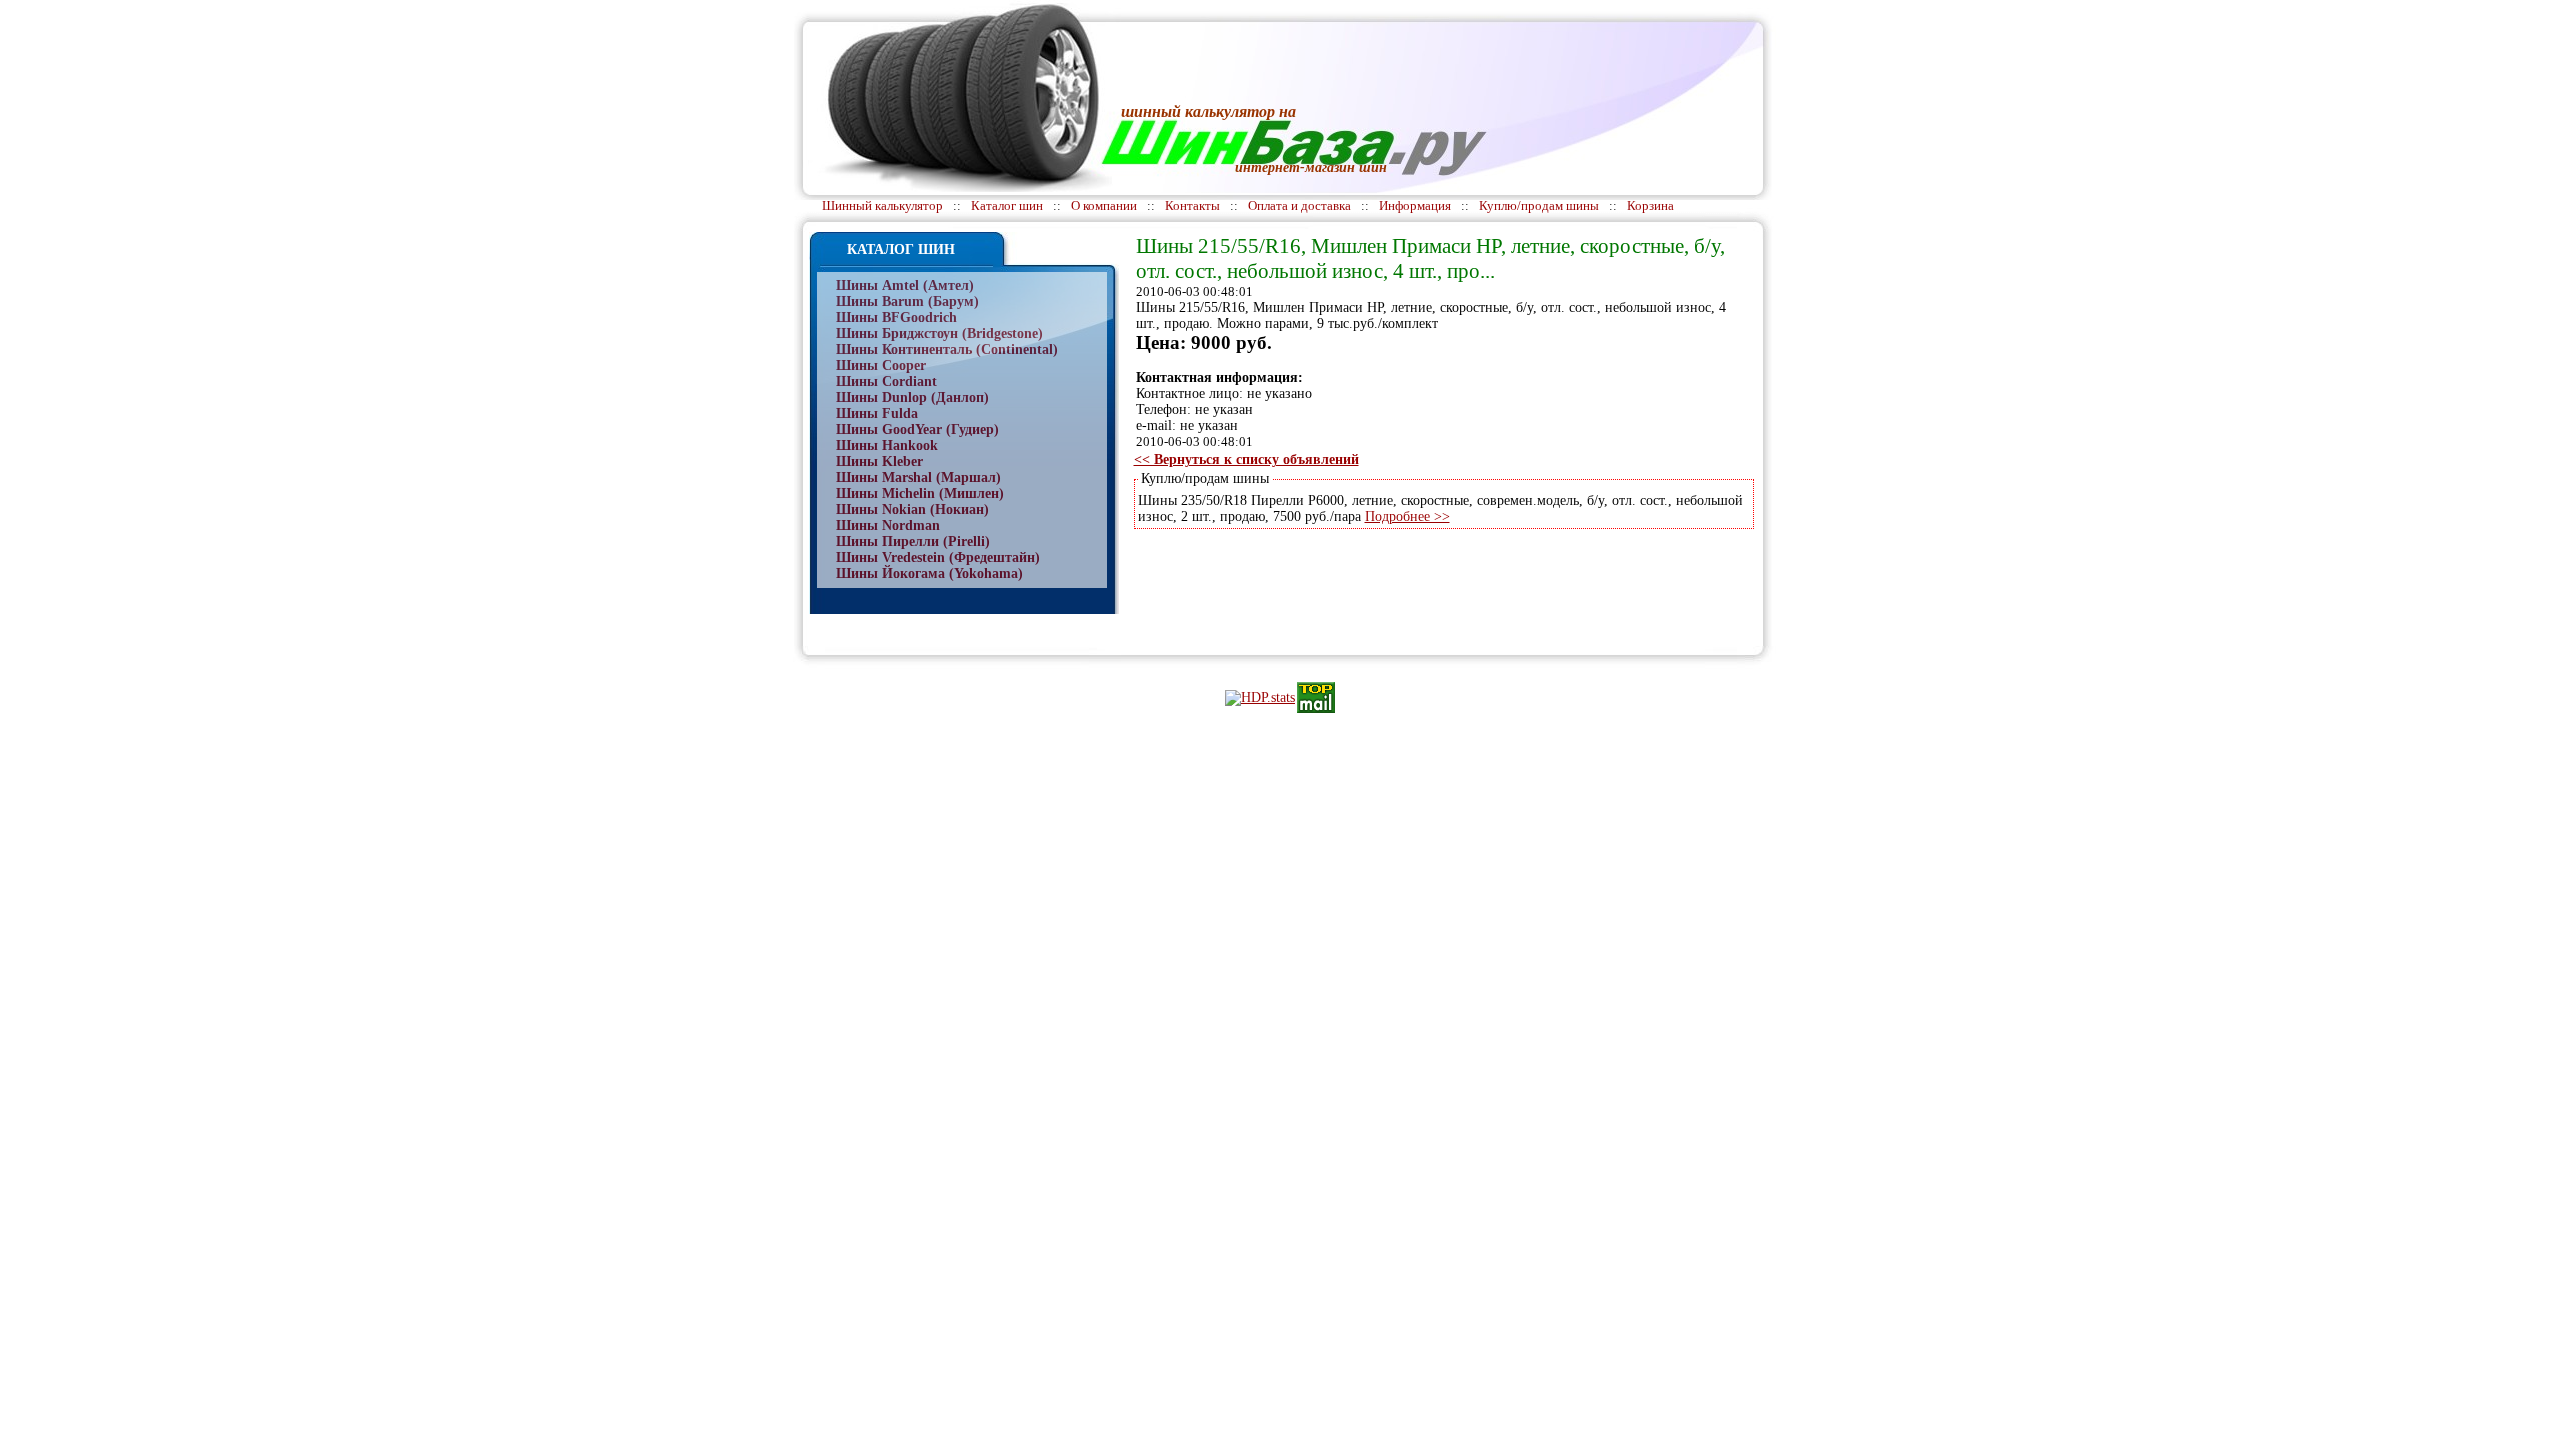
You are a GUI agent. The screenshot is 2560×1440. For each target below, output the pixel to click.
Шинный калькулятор (882, 205)
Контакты (1192, 205)
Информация (1415, 205)
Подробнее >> (1407, 516)
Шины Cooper (881, 365)
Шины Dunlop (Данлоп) (912, 397)
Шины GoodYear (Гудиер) (917, 429)
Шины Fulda (877, 413)
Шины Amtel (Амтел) (905, 285)
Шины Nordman (888, 525)
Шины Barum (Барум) (907, 301)
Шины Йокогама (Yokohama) (929, 573)
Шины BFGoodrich (896, 317)
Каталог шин (1007, 205)
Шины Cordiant (886, 381)
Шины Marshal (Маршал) (918, 477)
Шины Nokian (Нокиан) (912, 509)
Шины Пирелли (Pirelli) (913, 541)
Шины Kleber (879, 461)
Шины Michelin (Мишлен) (920, 493)
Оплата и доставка (1299, 205)
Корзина (1650, 205)
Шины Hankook (887, 445)
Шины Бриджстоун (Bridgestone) (939, 333)
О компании (1104, 205)
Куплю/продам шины (1539, 205)
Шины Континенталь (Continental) (947, 349)
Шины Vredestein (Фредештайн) (938, 557)
